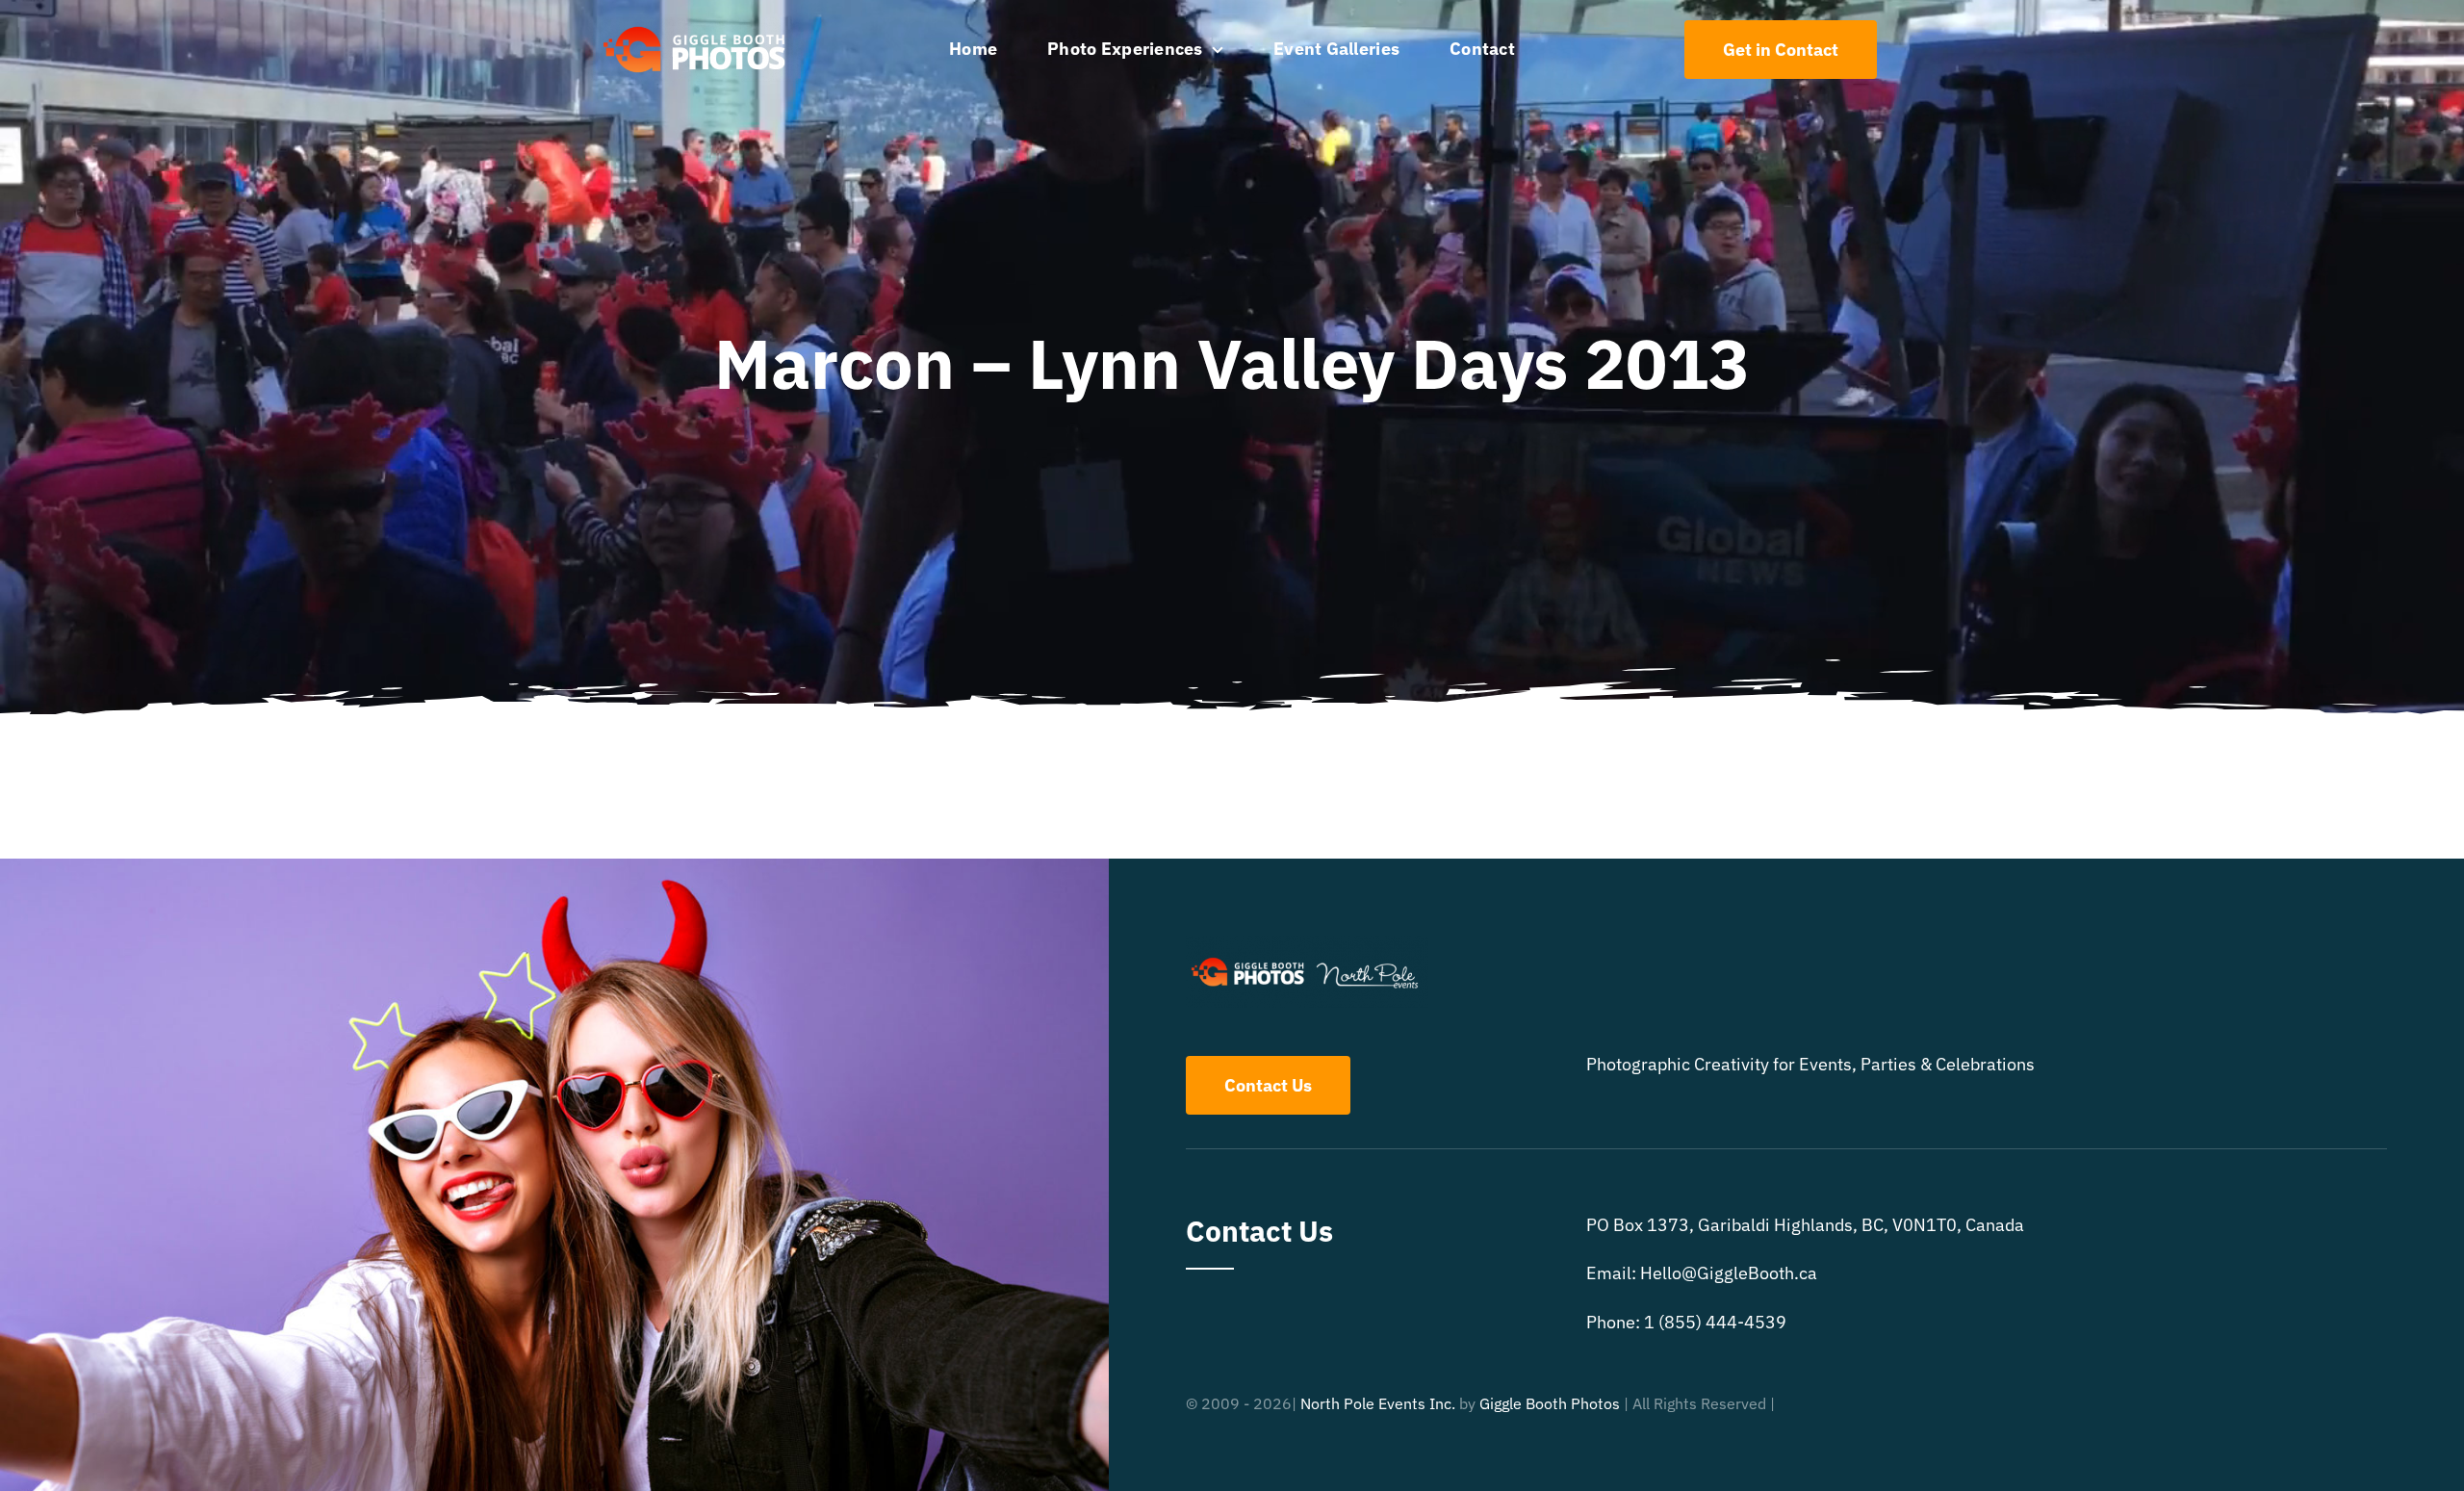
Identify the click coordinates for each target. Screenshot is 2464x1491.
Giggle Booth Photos (1550, 1403)
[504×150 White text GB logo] (695, 26)
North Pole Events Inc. (1378, 1403)
